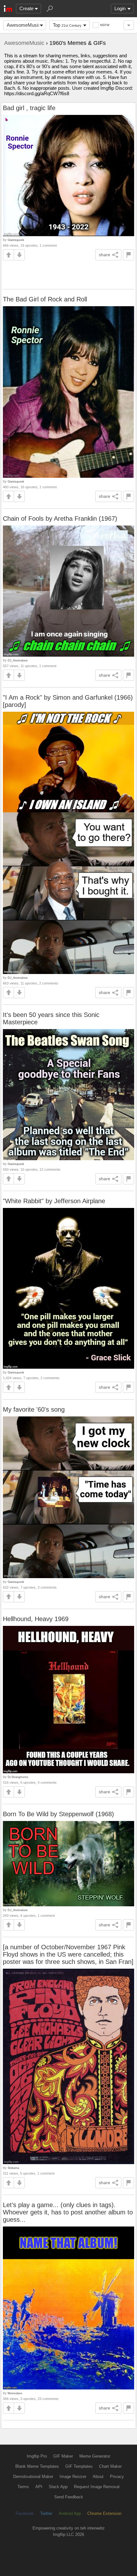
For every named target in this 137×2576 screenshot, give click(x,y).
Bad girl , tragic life (29, 108)
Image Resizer (73, 2477)
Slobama (13, 2168)
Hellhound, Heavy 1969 (36, 1619)
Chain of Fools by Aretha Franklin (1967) (60, 519)
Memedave (15, 2393)
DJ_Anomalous (18, 660)
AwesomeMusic (24, 25)
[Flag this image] (129, 255)
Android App (70, 2513)
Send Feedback (69, 2497)
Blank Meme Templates (37, 2466)
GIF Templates (79, 2466)
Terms (23, 2487)
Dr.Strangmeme (18, 1777)
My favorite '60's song (34, 1409)
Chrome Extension (104, 2513)
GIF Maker (63, 2456)
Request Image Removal (97, 2487)
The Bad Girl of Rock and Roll (45, 299)
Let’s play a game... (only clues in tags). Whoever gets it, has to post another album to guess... (68, 2212)
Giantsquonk (16, 240)
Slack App (58, 2487)
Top (67, 25)
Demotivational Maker (33, 2477)
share (105, 255)
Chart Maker (110, 2466)
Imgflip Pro (37, 2456)
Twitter (46, 2513)
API (39, 2487)
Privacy (117, 2477)
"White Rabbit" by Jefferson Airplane (54, 1201)
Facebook (25, 2513)
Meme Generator (95, 2456)
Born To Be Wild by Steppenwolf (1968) (58, 1814)
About (98, 2477)
